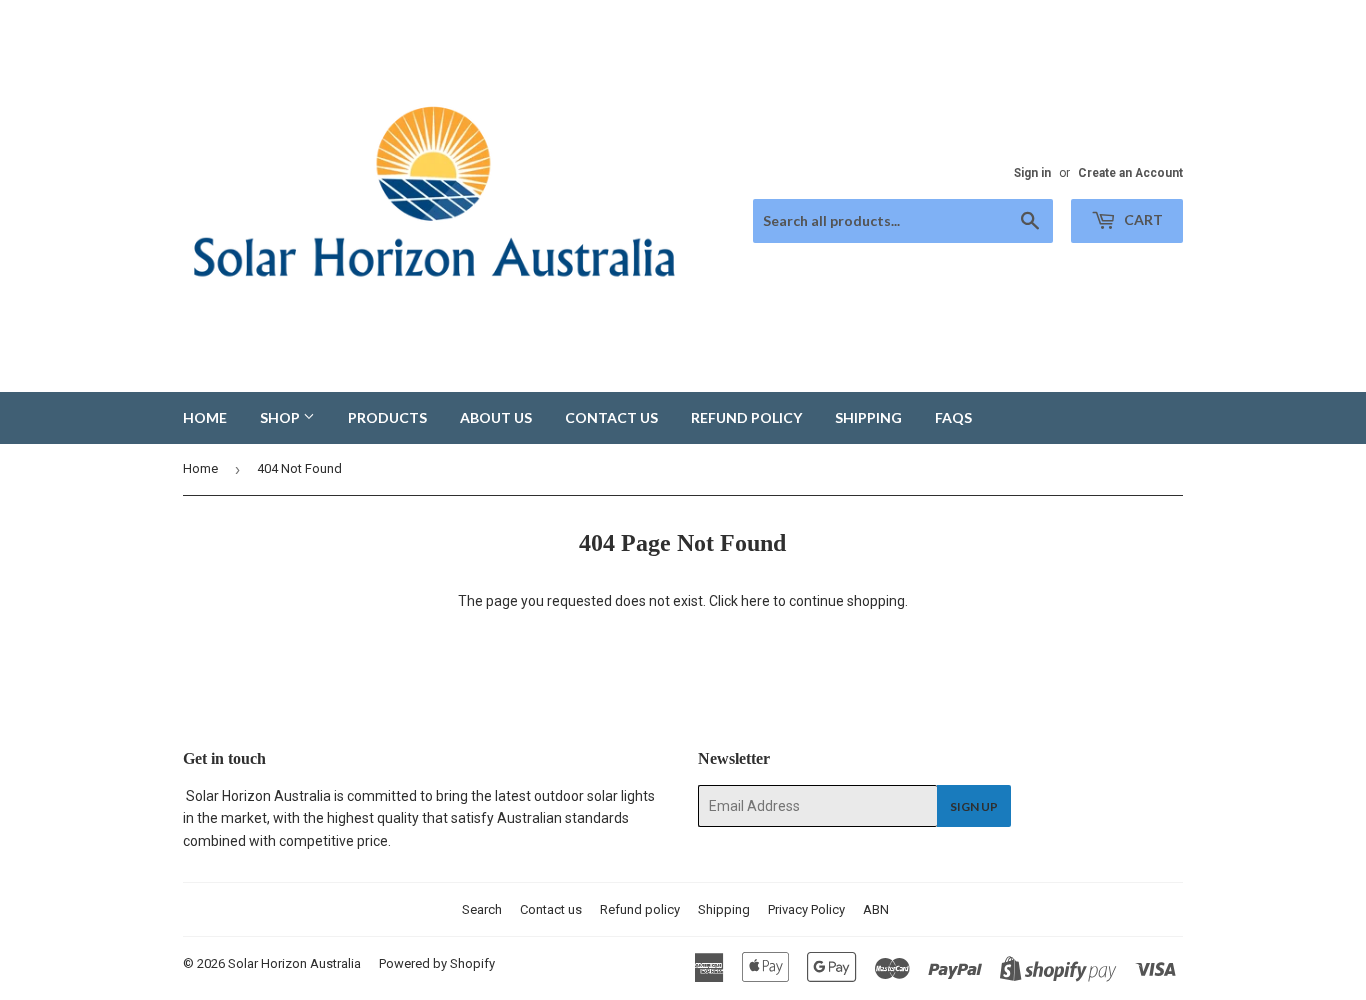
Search (482, 909)
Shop (281, 417)
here (755, 601)
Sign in (1032, 173)
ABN (876, 909)
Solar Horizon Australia (294, 963)
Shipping (868, 417)
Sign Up (974, 806)
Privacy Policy (806, 909)
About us (496, 417)
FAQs (953, 417)
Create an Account (1130, 173)
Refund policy (746, 417)
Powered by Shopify (437, 963)
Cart (1142, 219)
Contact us (611, 417)
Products (387, 417)
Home (205, 417)
